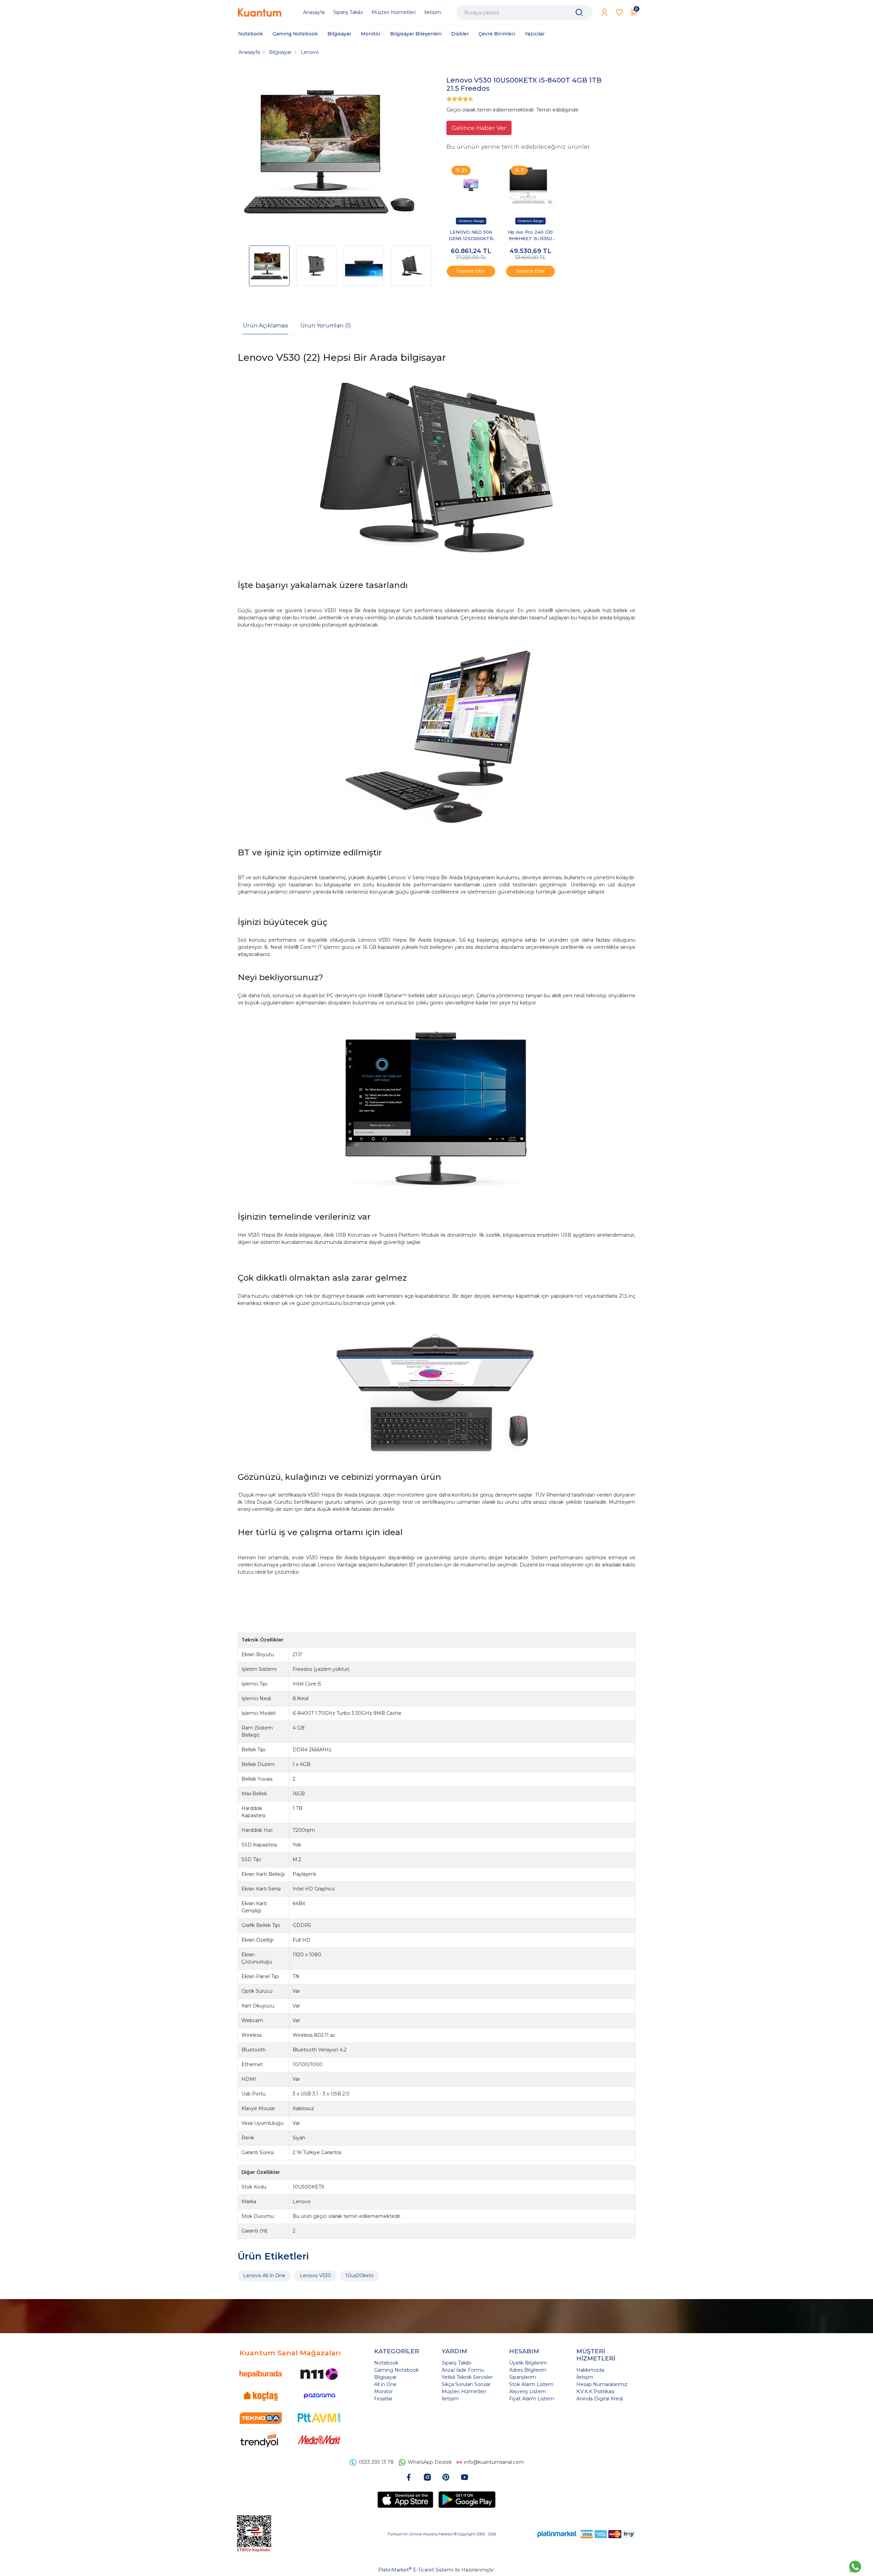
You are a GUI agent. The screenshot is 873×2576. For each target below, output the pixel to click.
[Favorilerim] (619, 12)
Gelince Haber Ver (479, 128)
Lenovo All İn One (264, 2276)
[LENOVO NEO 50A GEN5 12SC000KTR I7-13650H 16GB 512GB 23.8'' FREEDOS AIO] (471, 185)
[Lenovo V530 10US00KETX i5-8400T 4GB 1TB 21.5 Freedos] (329, 153)
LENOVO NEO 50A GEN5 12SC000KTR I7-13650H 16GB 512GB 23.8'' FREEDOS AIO (471, 236)
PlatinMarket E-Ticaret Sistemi (416, 2570)
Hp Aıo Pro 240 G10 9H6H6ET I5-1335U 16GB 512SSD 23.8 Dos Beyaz (530, 236)
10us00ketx (359, 2276)
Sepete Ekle (471, 271)
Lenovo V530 (315, 2276)
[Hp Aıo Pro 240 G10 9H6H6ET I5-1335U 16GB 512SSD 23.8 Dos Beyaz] (530, 185)
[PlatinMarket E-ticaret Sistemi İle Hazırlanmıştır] (557, 2534)
